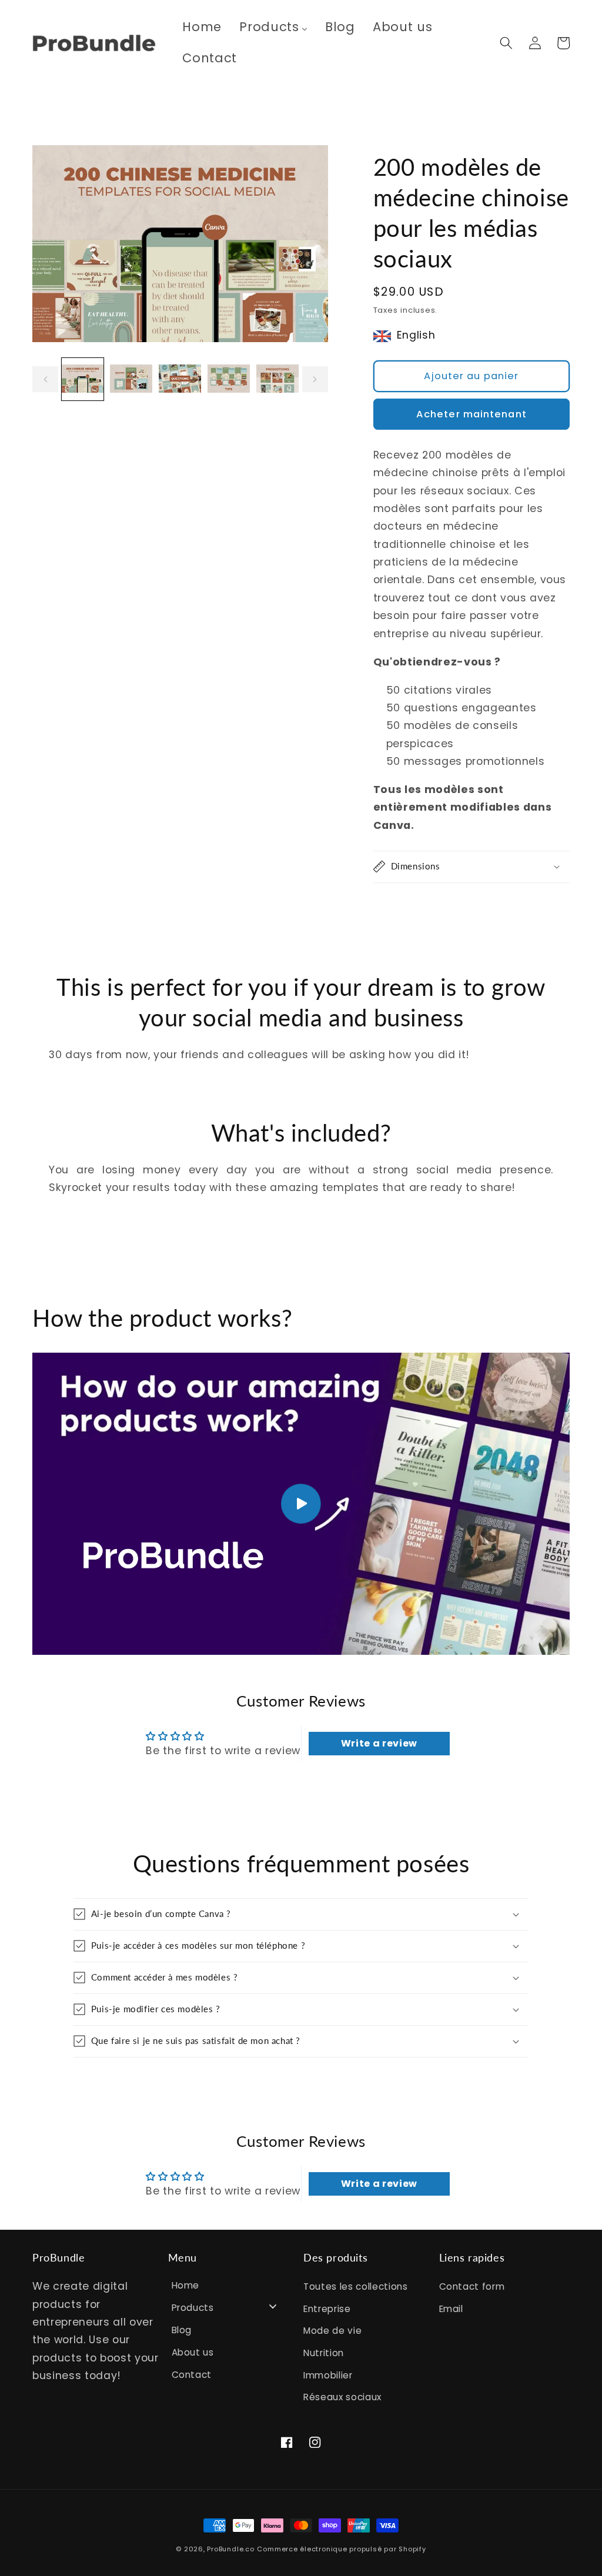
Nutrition (324, 2353)
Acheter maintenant (471, 414)
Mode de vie (332, 2331)
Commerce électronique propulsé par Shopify (341, 2549)
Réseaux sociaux (342, 2397)
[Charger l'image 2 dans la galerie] (131, 379)
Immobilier (328, 2375)
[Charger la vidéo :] (301, 1504)
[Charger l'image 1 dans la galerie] (83, 379)
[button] (506, 43)
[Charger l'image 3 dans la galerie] (180, 379)
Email (451, 2309)
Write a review (379, 1743)
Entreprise (327, 2309)
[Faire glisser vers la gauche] (45, 379)
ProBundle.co (230, 2549)
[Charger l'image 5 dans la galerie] (277, 379)
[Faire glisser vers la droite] (315, 379)
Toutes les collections (356, 2286)
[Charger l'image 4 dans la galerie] (229, 379)
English (416, 335)
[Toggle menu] (273, 2306)
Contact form (472, 2286)
